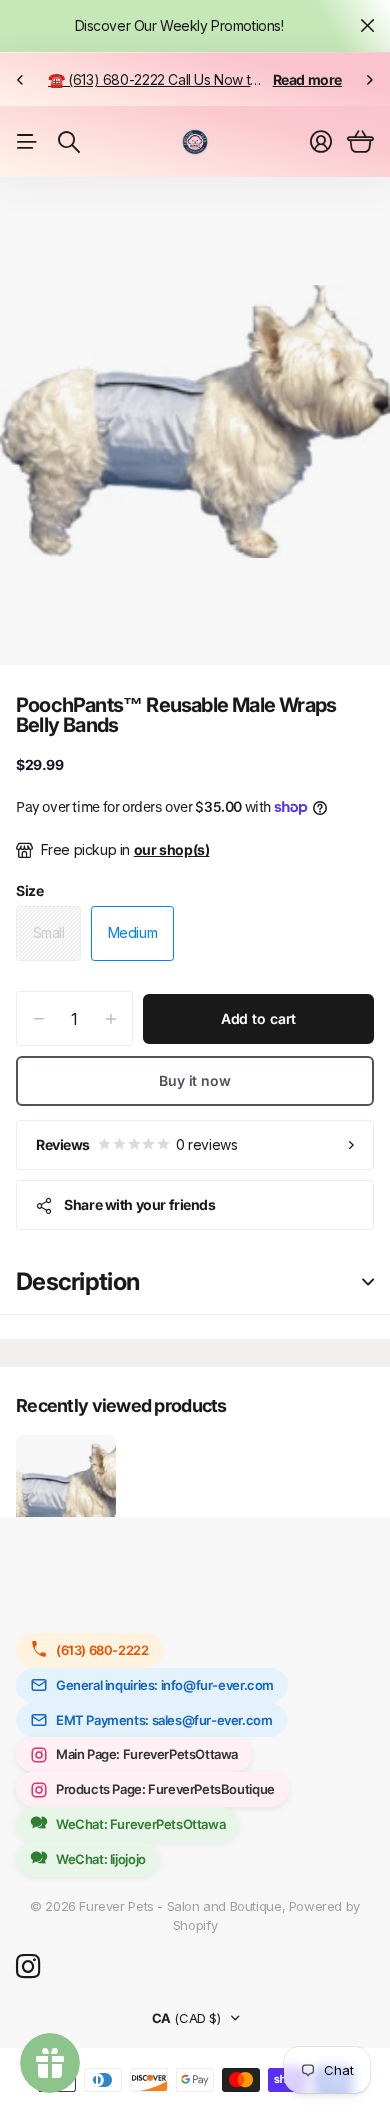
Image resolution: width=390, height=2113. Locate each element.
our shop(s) (172, 849)
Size (29, 890)
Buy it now (195, 1080)
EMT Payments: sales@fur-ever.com (164, 1720)
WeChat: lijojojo (101, 1859)
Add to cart (258, 1018)
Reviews (136, 1144)
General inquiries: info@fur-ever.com (165, 1685)
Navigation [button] (27, 142)
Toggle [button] (368, 1282)
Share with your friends (139, 1204)
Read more (308, 79)
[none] (20, 79)
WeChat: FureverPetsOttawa (140, 1824)
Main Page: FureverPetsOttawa (147, 1754)
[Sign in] (321, 142)
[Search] (69, 142)
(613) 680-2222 (102, 1650)
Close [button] (367, 26)
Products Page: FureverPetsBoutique (165, 1789)
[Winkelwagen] (360, 142)
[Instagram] (28, 1966)
